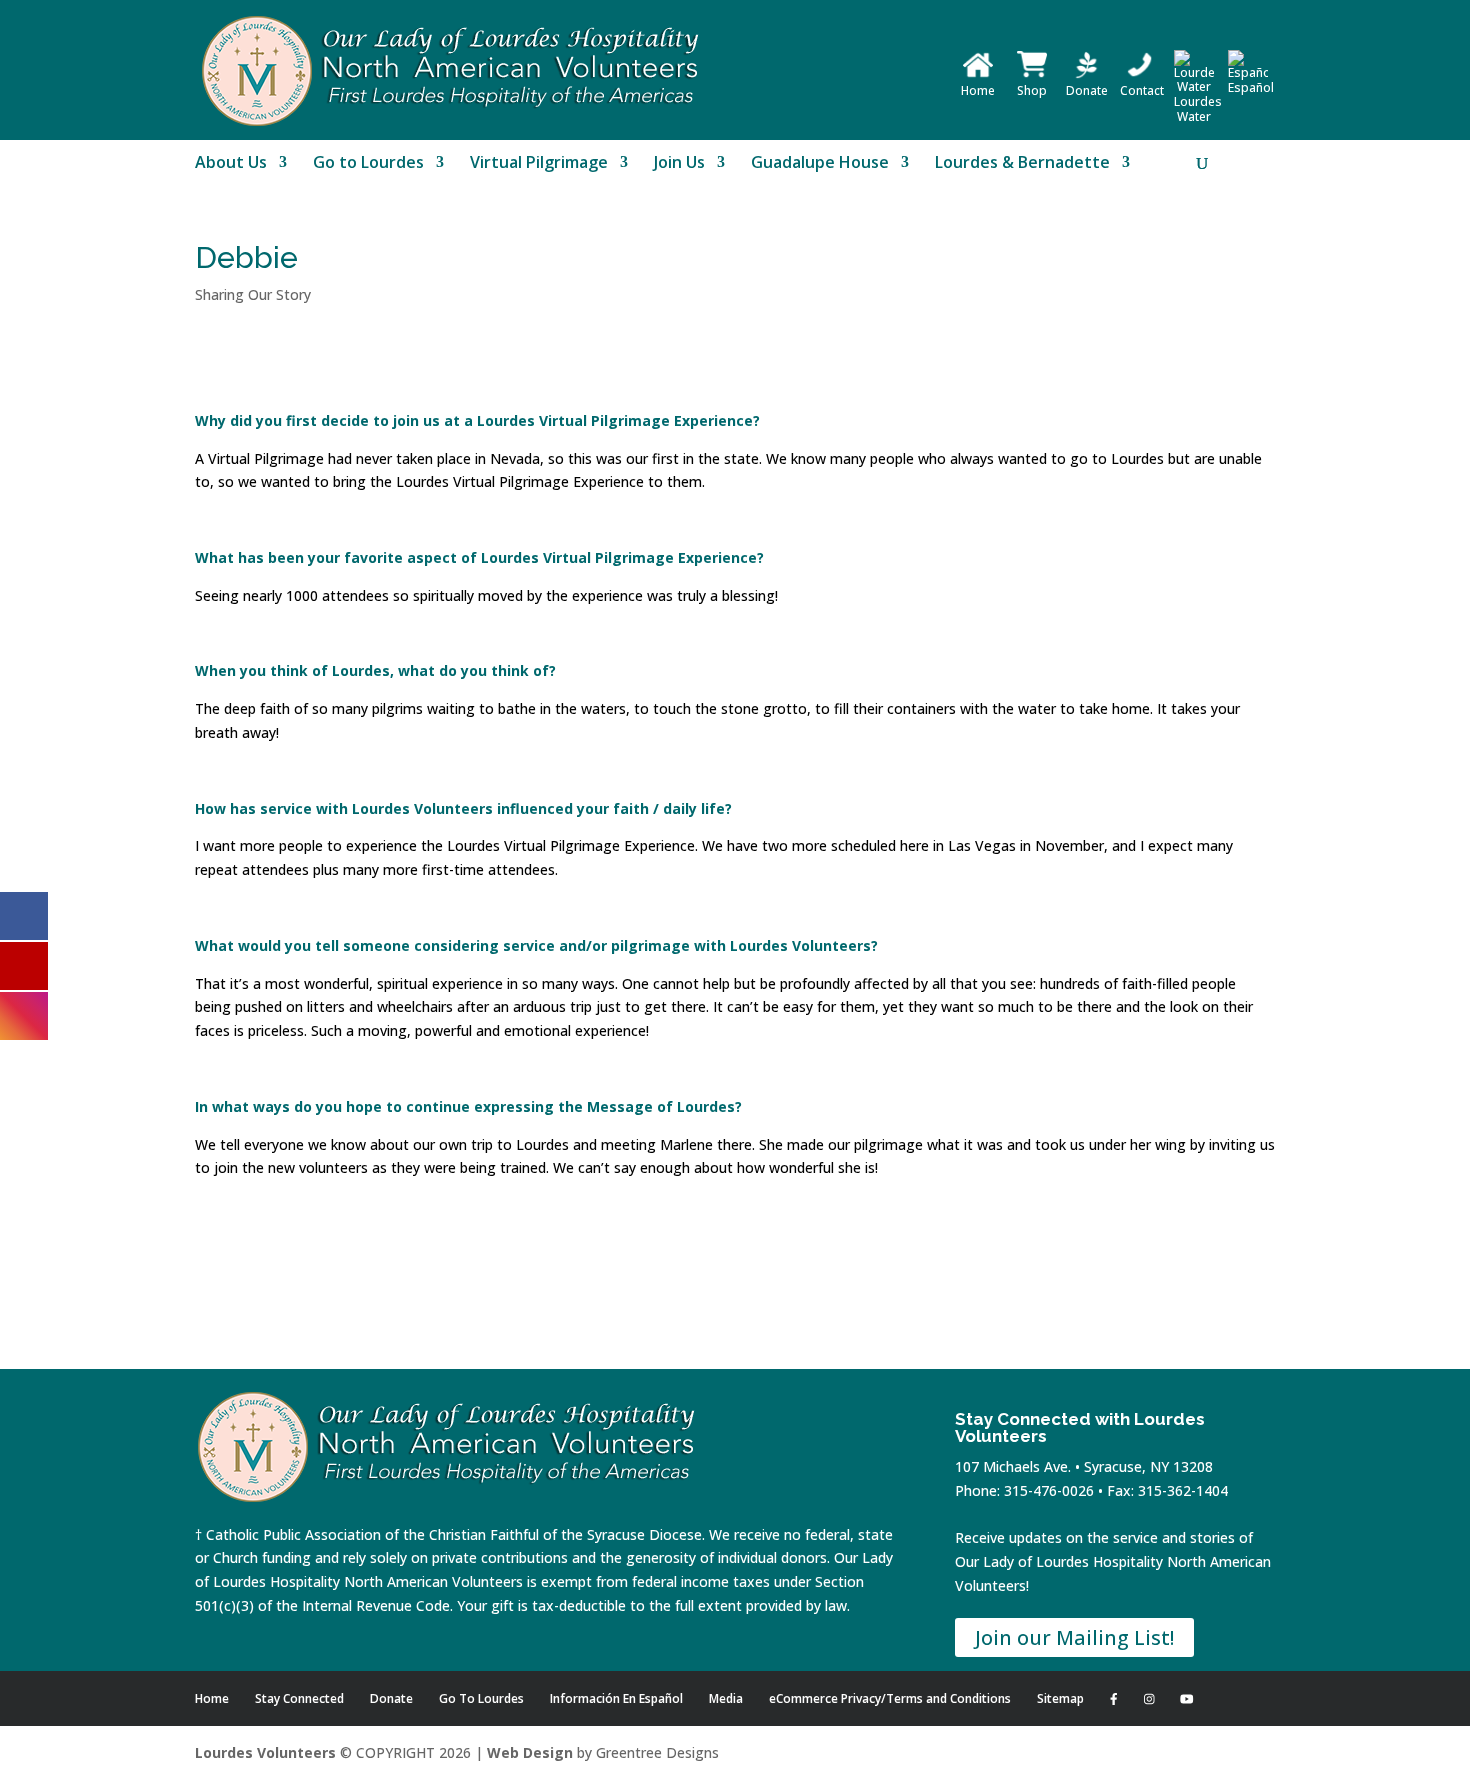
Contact (1142, 90)
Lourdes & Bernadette (1022, 164)
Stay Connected (299, 1698)
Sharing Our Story (253, 294)
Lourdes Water (1198, 109)
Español (1251, 87)
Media (726, 1698)
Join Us (679, 164)
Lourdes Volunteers (265, 1752)
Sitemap (1060, 1698)
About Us (231, 164)
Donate (1087, 90)
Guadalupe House (820, 164)
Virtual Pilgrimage (539, 164)
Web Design (530, 1752)
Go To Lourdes (481, 1698)
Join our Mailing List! (1074, 1637)
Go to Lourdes (368, 164)
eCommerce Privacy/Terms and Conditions (890, 1698)
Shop (1032, 90)
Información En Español (616, 1698)
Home (978, 90)
